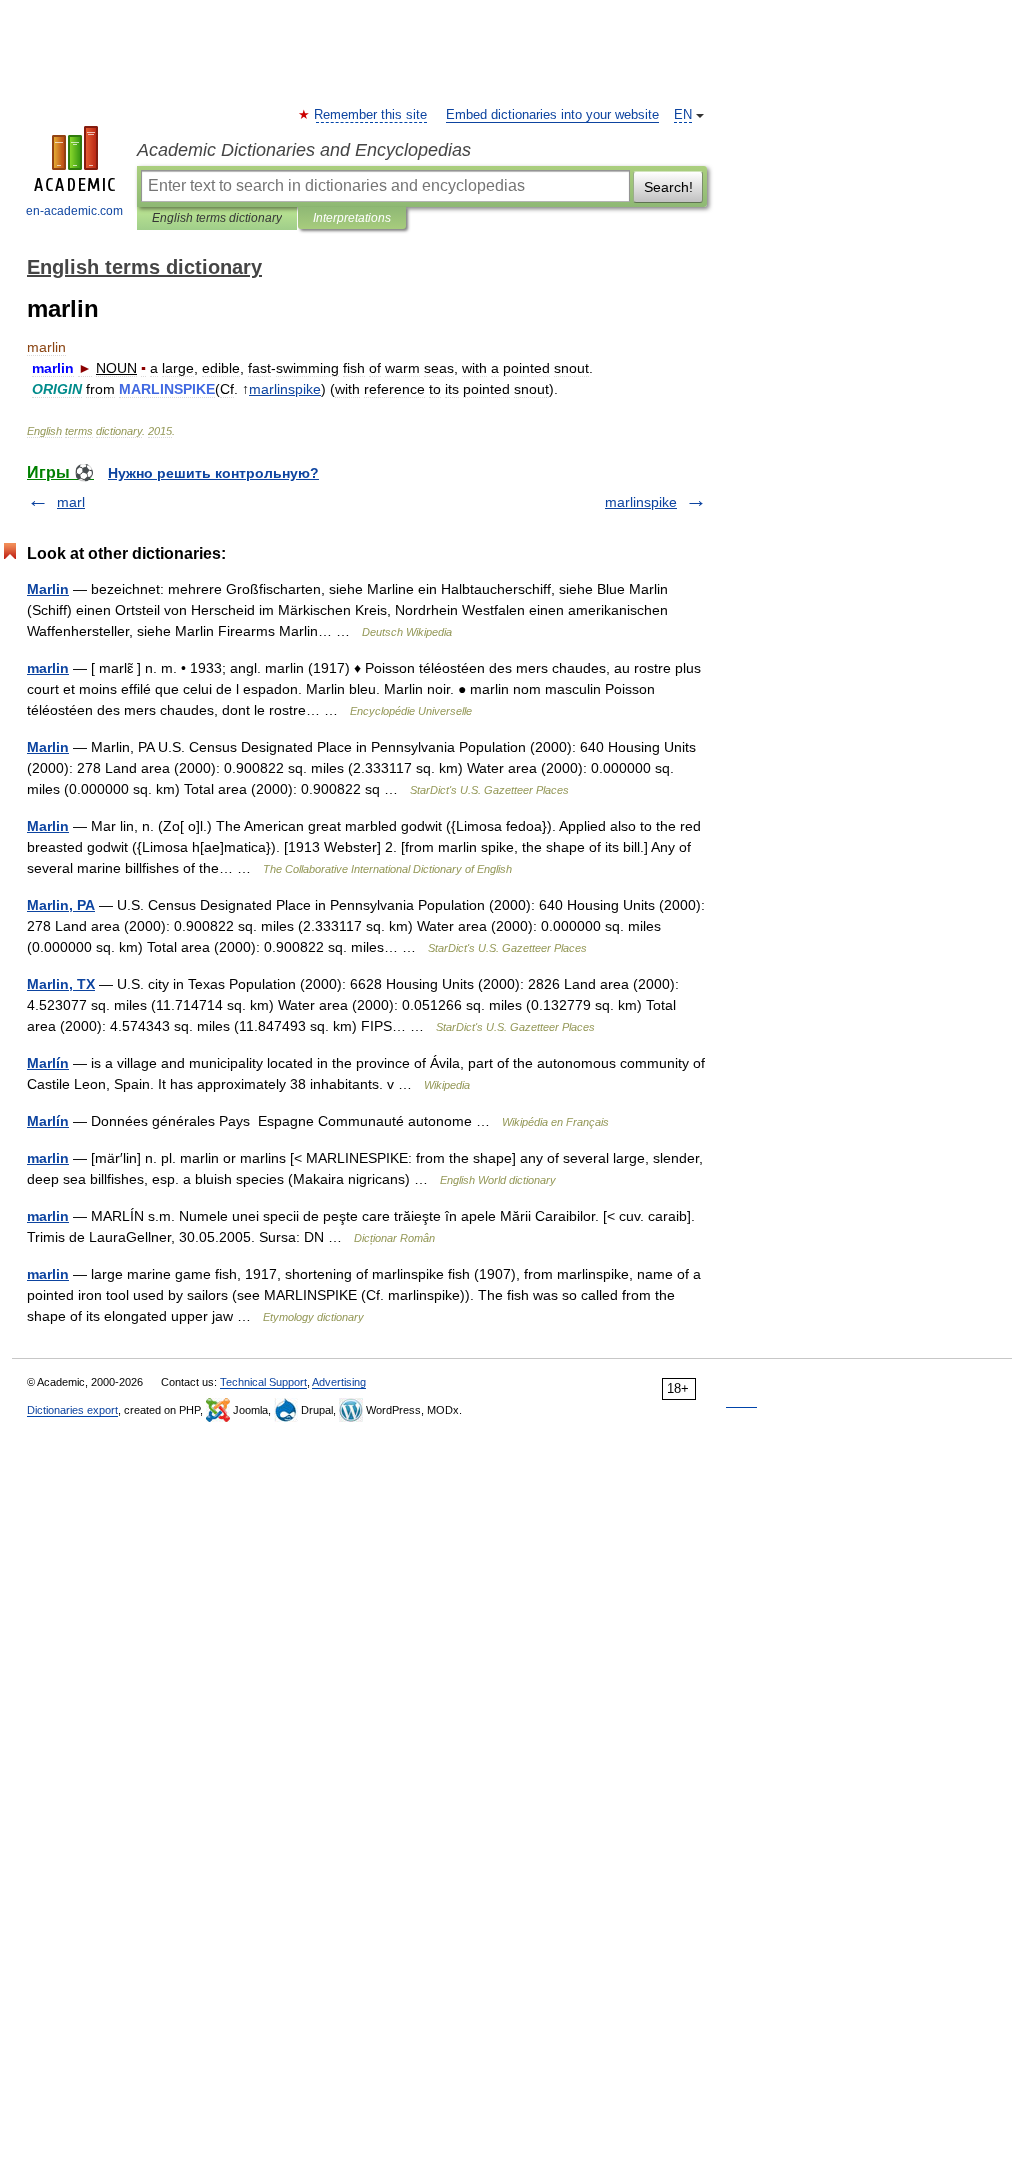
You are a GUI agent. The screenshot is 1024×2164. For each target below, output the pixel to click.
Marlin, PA (61, 905)
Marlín (48, 1063)
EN (683, 115)
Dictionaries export (72, 1410)
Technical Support (263, 1382)
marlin (48, 668)
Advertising (339, 1382)
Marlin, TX (61, 984)
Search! (668, 187)
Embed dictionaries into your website (552, 115)
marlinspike (641, 502)
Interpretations (352, 218)
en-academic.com (74, 211)
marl (71, 502)
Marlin (48, 589)
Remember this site (371, 115)
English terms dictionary (217, 218)
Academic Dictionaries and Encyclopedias (304, 150)
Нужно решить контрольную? (213, 473)
